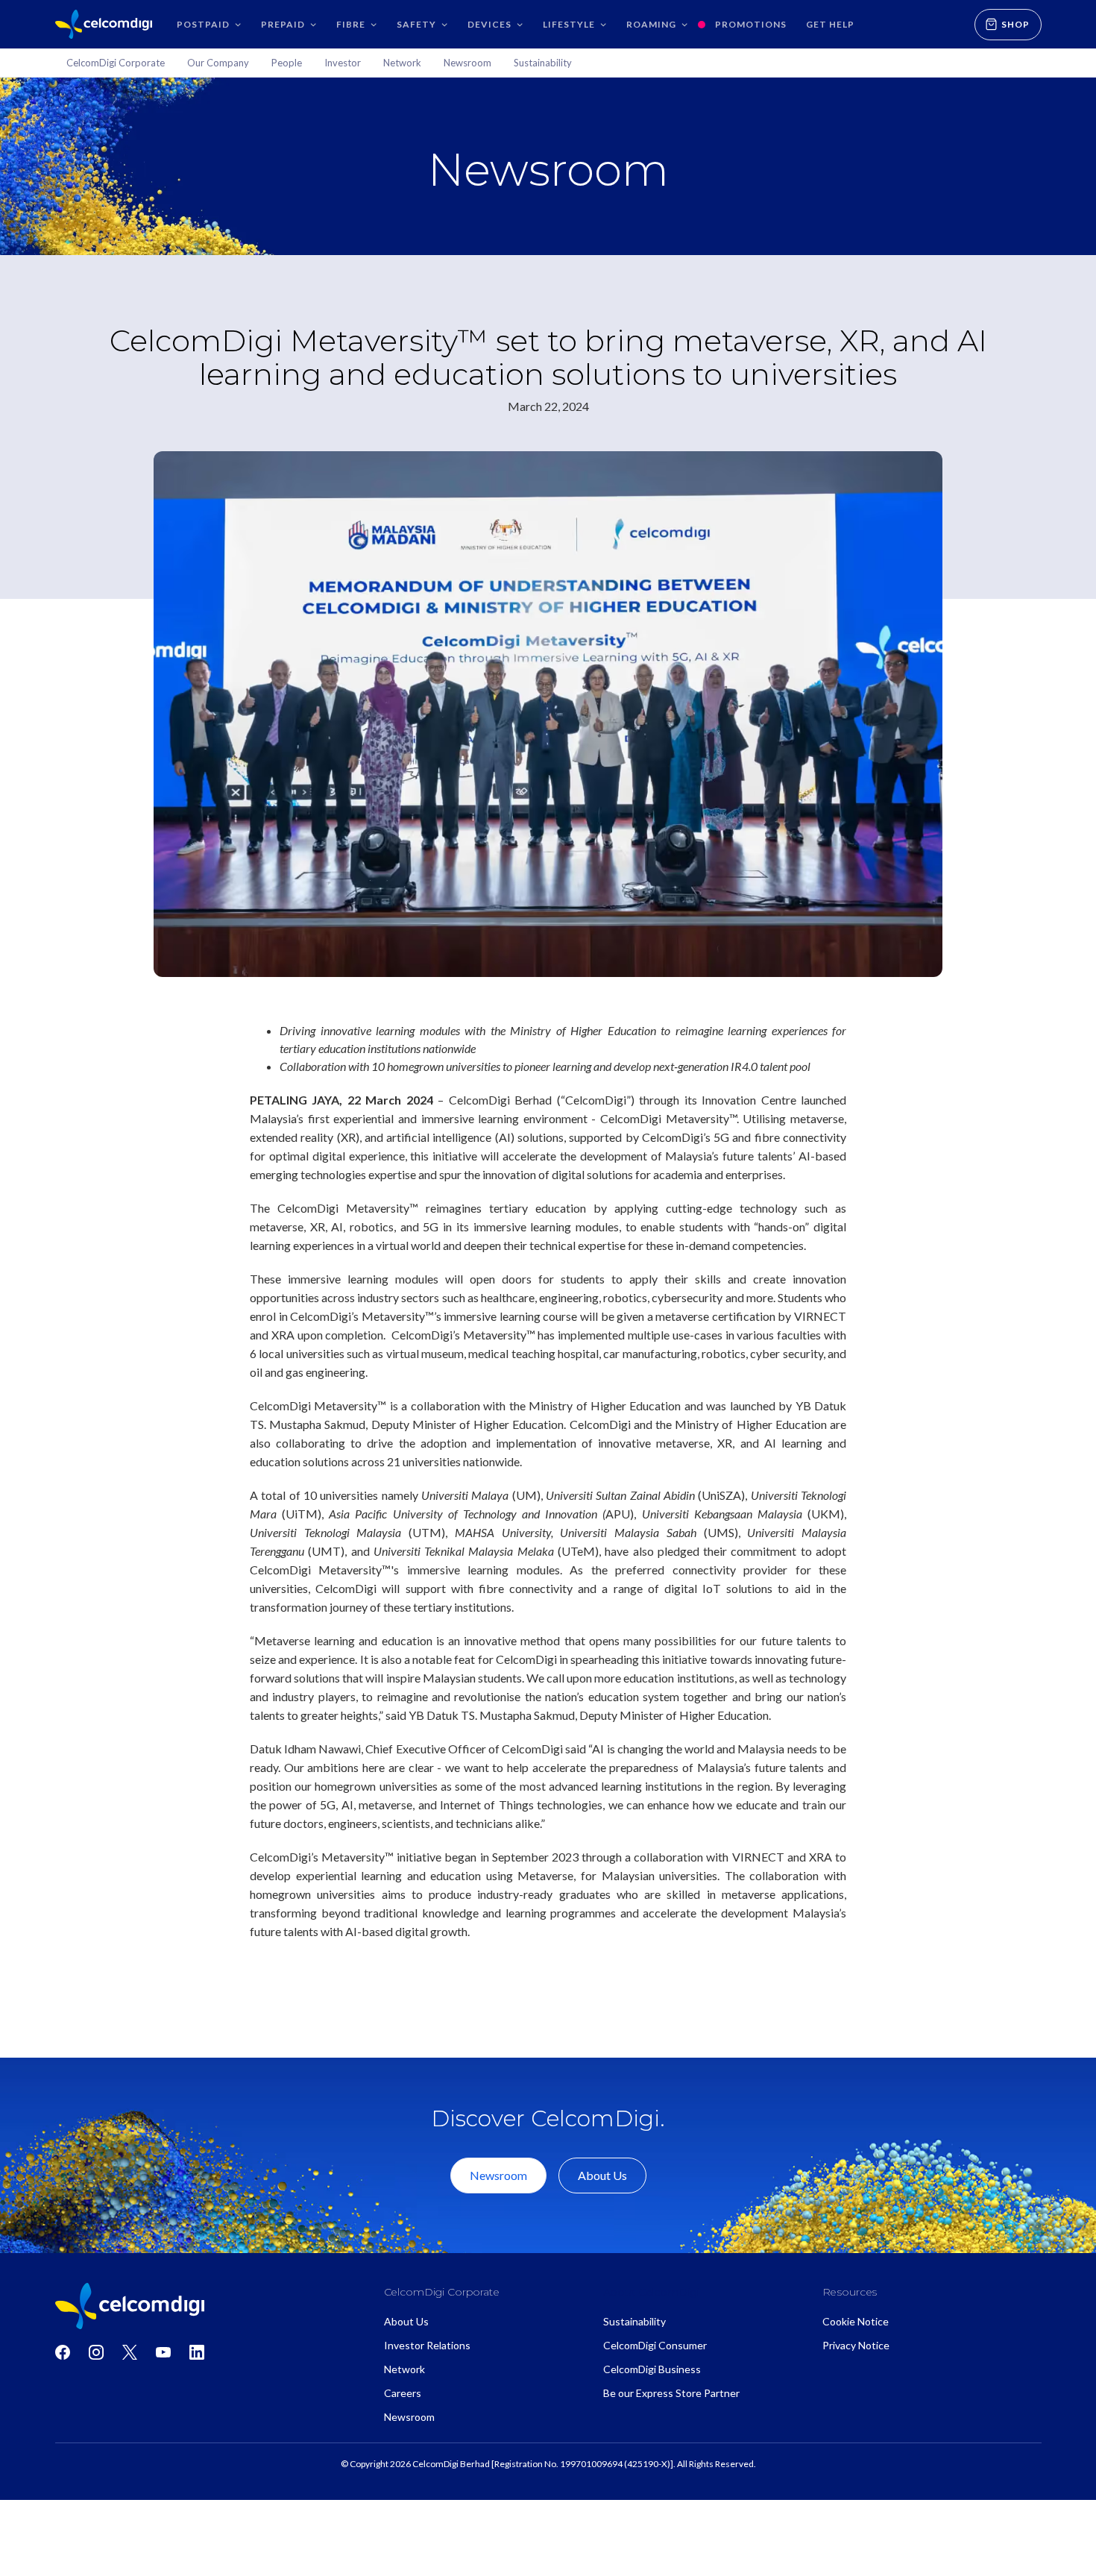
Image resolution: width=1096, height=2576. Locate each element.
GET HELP (830, 24)
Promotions (751, 24)
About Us (602, 2175)
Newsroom (498, 2175)
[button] (209, 24)
